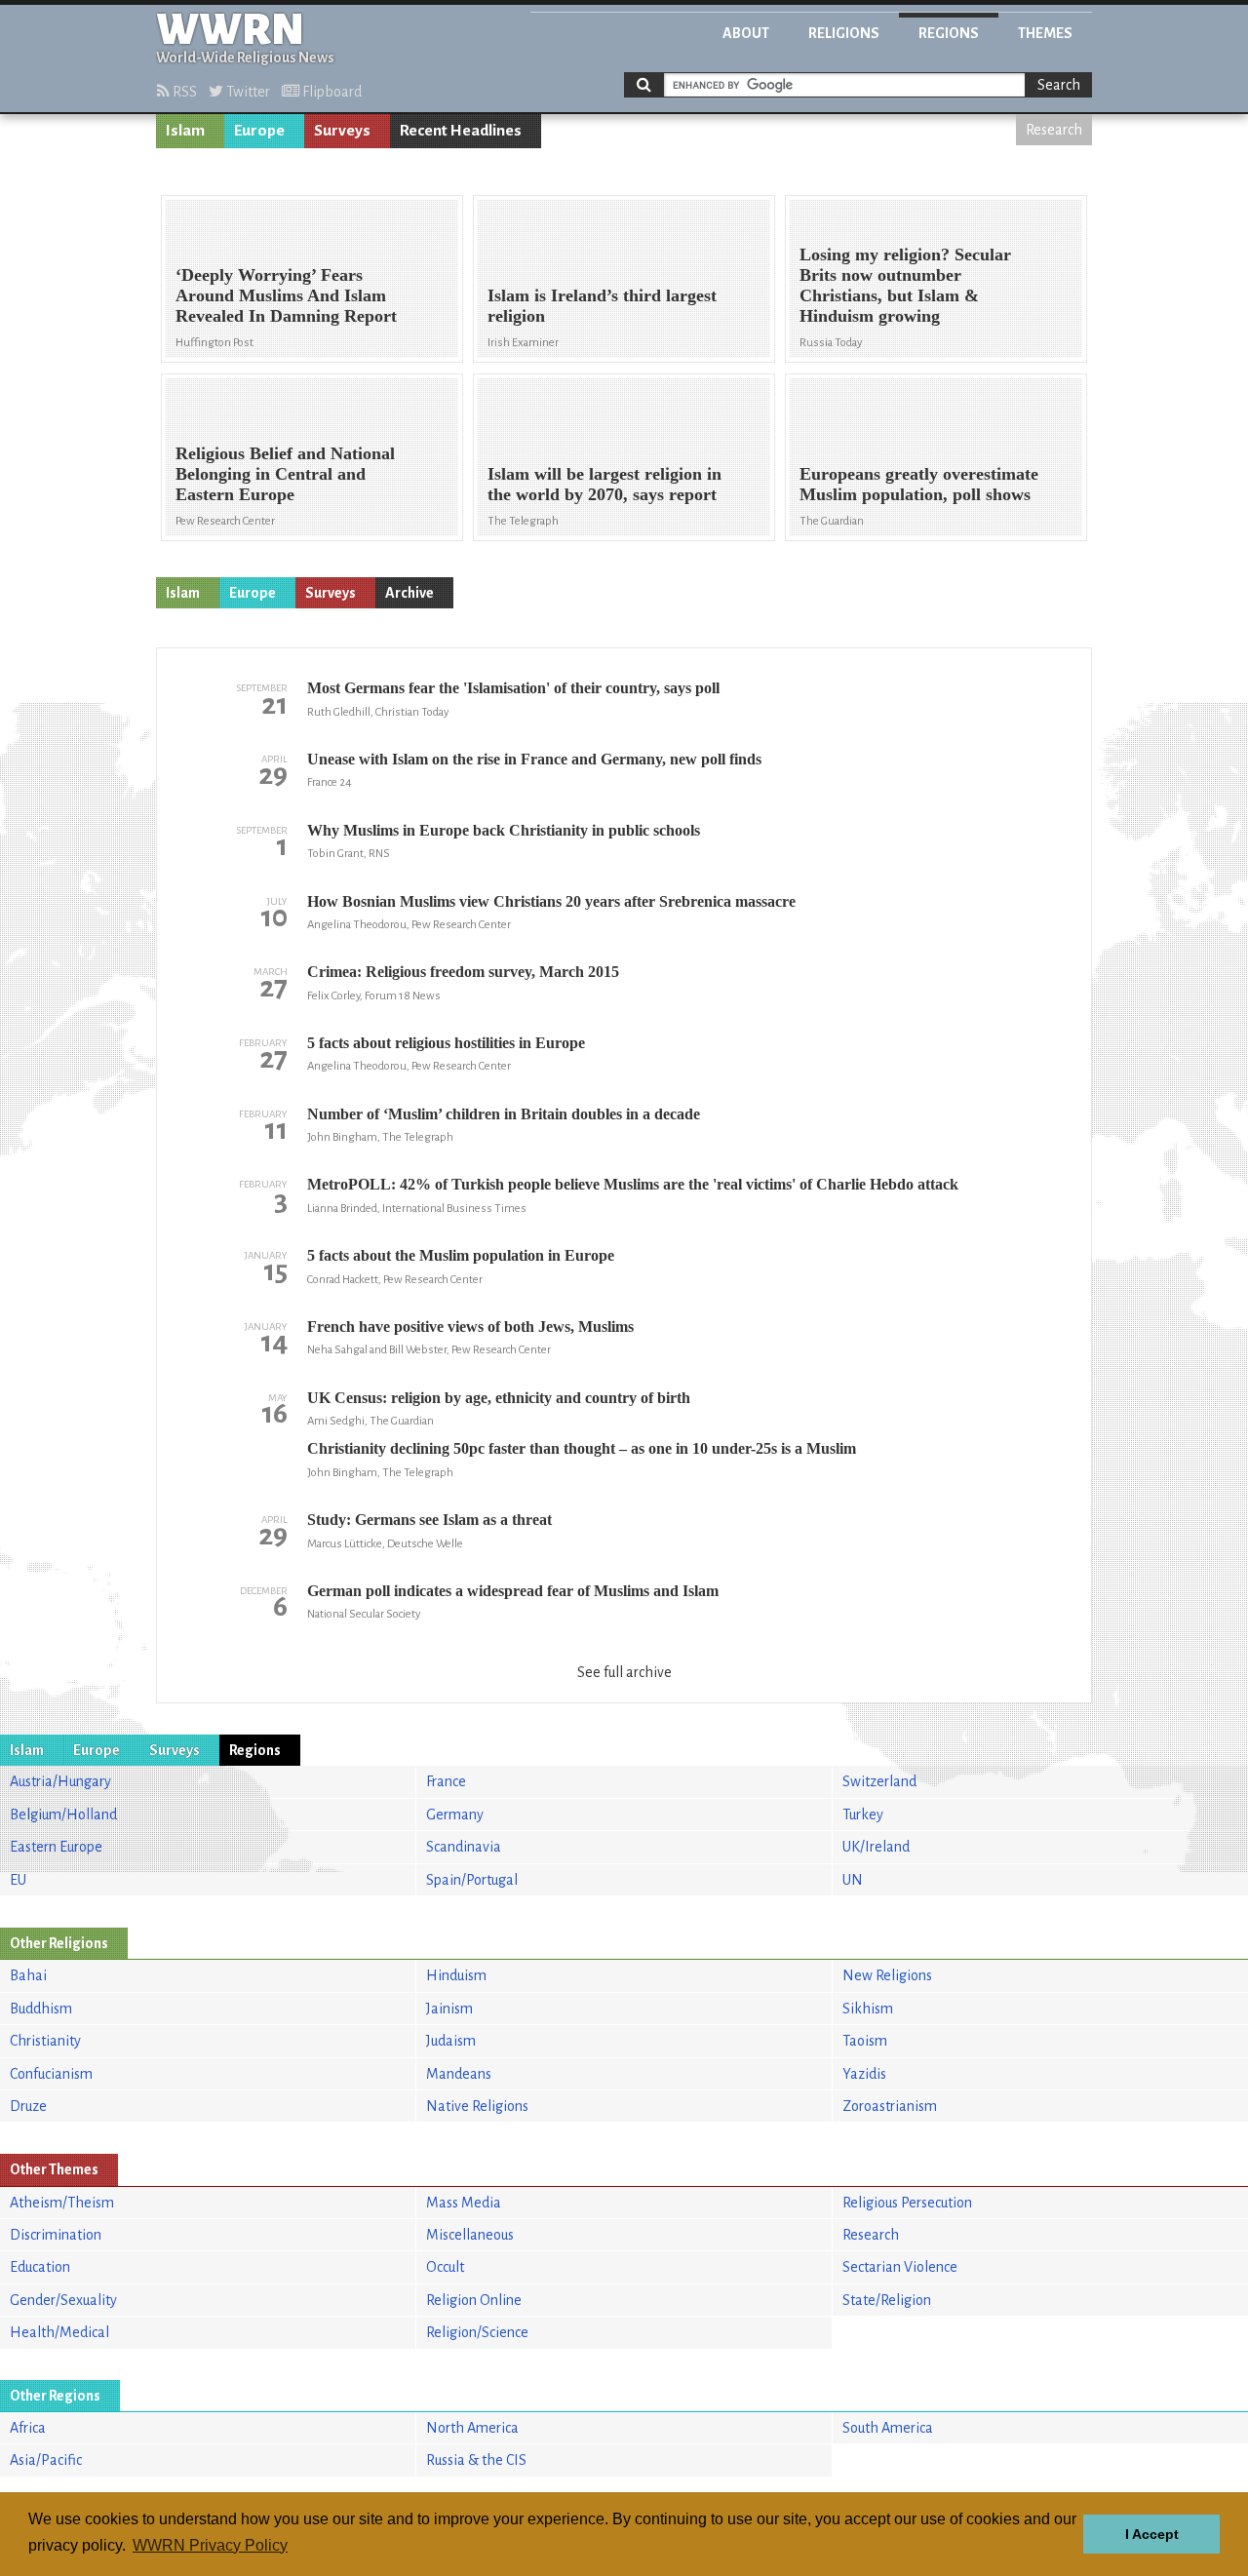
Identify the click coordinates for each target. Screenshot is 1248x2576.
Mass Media (464, 2203)
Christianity (45, 2041)
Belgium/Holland (63, 1815)
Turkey (863, 1815)
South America (888, 2428)
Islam (185, 131)
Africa (28, 2428)
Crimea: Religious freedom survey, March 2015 (463, 972)
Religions (844, 33)
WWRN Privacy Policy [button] (210, 2545)
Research (1054, 130)
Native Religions (477, 2106)
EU (18, 1880)
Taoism (865, 2041)
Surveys (342, 131)
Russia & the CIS (476, 2460)
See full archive (624, 1672)
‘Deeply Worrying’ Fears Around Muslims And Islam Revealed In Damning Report (286, 295)
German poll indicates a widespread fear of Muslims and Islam (513, 1591)
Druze (28, 2106)
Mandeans (459, 2074)
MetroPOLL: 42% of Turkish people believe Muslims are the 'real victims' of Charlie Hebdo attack (633, 1184)
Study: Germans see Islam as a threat (429, 1520)
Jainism (449, 2009)
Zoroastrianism (890, 2106)
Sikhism (868, 2009)
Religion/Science (477, 2332)
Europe (259, 131)
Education (40, 2267)
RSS (183, 92)
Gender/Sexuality (63, 2300)
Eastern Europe (56, 1847)
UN (853, 1880)
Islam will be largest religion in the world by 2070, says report (604, 484)
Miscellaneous (470, 2235)
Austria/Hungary (60, 1781)
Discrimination (56, 2235)
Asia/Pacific (46, 2460)
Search (1059, 85)
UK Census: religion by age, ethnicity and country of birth (499, 1398)
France (446, 1781)
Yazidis (864, 2074)
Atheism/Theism (62, 2203)
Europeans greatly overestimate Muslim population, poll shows (919, 484)
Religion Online (474, 2300)
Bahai (28, 1975)
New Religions (887, 1975)
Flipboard (331, 92)
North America (472, 2428)
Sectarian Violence (900, 2267)
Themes (1045, 33)
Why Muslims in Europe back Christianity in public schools (504, 830)
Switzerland (879, 1781)
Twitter (247, 92)
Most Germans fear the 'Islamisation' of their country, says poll (513, 688)
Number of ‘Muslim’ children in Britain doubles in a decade (504, 1114)
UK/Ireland (876, 1847)
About (746, 33)
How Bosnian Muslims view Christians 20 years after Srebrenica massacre (551, 901)
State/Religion (887, 2300)
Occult (445, 2267)
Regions (949, 33)
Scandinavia (464, 1847)
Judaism (451, 2041)
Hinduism (456, 1975)
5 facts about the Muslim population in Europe (461, 1255)
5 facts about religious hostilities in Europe (446, 1043)
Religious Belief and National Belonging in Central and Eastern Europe (285, 474)
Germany (455, 1815)
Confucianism (51, 2074)
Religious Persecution (907, 2203)
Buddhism (41, 2009)
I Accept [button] (1152, 2534)
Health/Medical (59, 2332)
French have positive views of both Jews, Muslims (470, 1327)
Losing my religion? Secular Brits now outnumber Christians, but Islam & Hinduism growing (905, 285)
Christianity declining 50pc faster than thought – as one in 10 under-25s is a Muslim (582, 1448)
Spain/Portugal (472, 1880)
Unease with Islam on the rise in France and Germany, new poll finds (534, 759)
